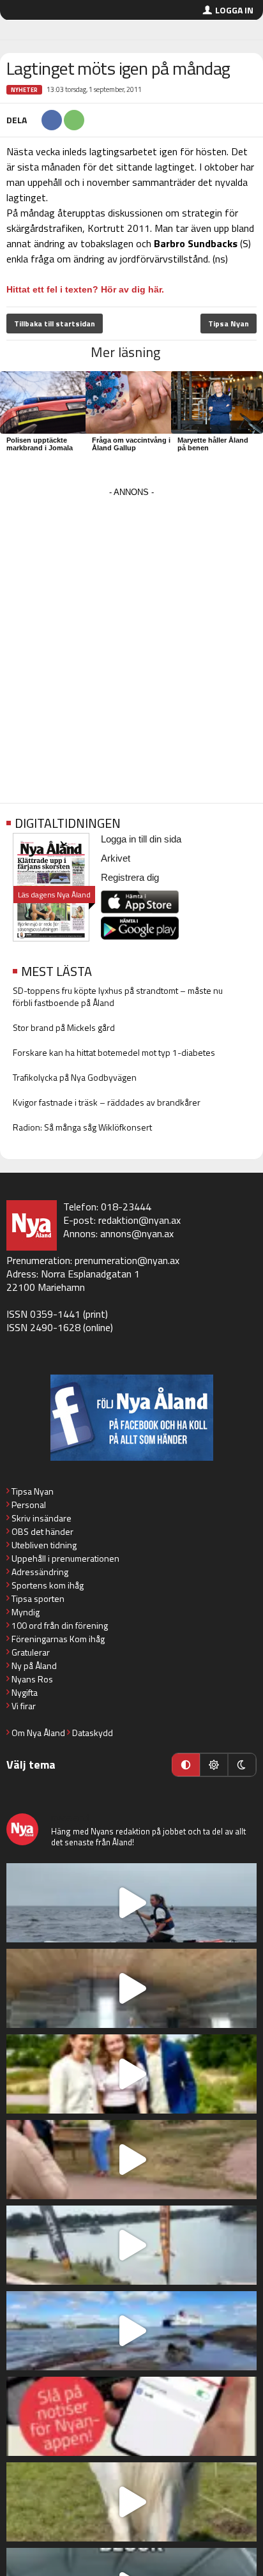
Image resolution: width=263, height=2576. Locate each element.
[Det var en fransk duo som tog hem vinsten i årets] (131, 2245)
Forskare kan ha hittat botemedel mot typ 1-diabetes (114, 1052)
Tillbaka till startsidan (55, 324)
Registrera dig (130, 877)
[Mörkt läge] (242, 1765)
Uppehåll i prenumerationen (65, 1558)
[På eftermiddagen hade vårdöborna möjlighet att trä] (131, 2074)
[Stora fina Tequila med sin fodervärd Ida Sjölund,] (131, 2502)
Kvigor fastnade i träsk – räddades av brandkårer (107, 1102)
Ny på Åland (34, 1665)
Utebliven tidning (44, 1545)
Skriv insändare (41, 1518)
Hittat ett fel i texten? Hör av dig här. (85, 289)
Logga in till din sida (141, 839)
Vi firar (24, 1706)
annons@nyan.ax (137, 1233)
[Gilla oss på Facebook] (131, 1418)
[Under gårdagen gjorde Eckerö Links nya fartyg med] (131, 2331)
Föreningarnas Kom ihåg (58, 1639)
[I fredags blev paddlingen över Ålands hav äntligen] (131, 1903)
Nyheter (24, 90)
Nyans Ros (32, 1679)
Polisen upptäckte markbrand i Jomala (40, 444)
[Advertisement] (131, 632)
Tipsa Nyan (229, 324)
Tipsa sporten (38, 1598)
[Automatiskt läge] (186, 1765)
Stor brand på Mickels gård (64, 1027)
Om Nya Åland (38, 1733)
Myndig (26, 1612)
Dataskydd (93, 1733)
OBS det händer (42, 1531)
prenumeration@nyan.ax (127, 1260)
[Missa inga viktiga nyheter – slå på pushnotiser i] (131, 2416)
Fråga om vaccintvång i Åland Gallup (131, 444)
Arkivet (116, 858)
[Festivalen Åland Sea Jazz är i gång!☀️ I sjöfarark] (131, 1988)
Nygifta (25, 1692)
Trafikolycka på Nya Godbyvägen (75, 1077)
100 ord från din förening (60, 1625)
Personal (29, 1505)
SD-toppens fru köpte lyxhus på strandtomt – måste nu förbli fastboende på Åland (118, 996)
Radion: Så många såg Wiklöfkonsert (82, 1127)
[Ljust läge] (214, 1765)
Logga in (234, 10)
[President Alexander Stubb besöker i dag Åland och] (131, 2160)
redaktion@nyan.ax (139, 1220)
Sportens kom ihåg (48, 1585)
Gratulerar (31, 1652)
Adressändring (40, 1572)
